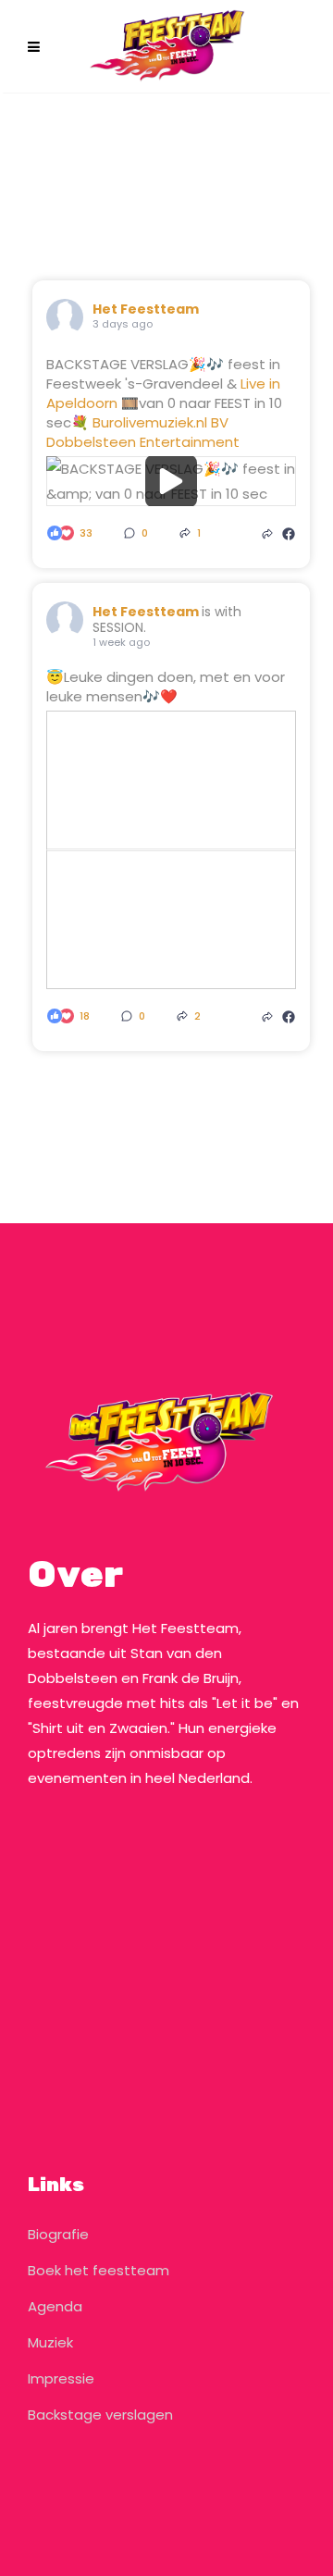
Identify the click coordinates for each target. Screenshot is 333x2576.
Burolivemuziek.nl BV (160, 422)
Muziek (50, 2342)
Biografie (58, 2234)
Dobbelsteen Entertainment (143, 442)
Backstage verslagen (100, 2415)
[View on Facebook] (289, 533)
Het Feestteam (146, 309)
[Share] (267, 533)
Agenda (55, 2306)
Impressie (61, 2378)
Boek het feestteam (99, 2270)
